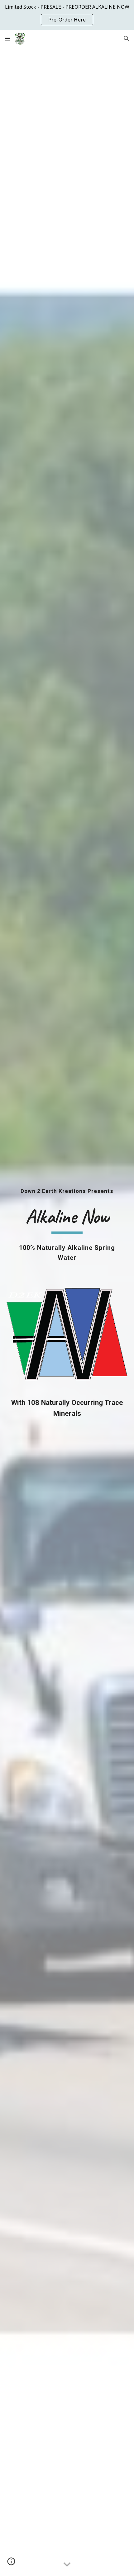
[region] (67, 15)
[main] (67, 1191)
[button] (7, 38)
